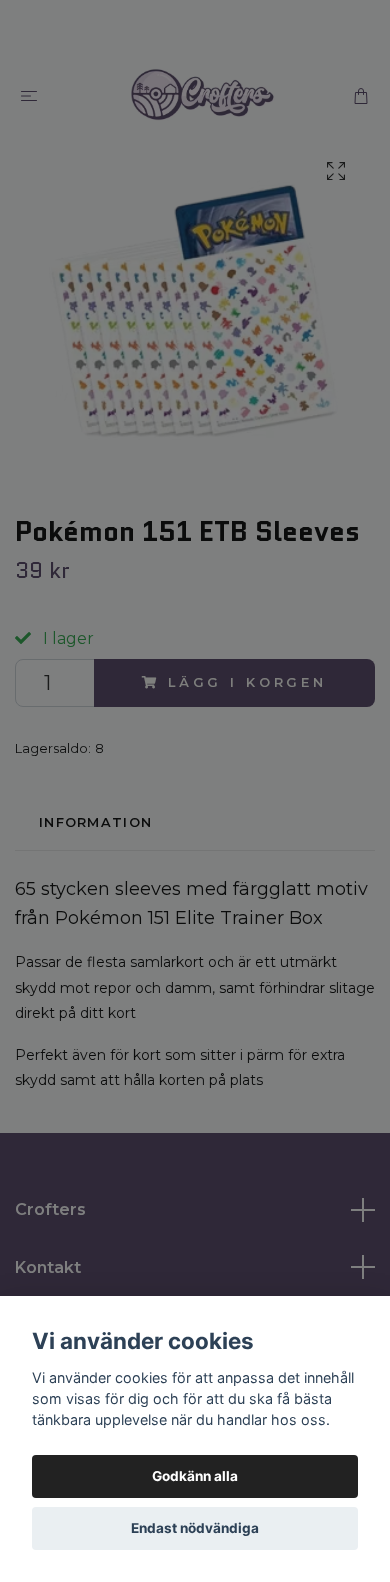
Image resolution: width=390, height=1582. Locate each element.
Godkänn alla (195, 1476)
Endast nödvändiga (195, 1528)
